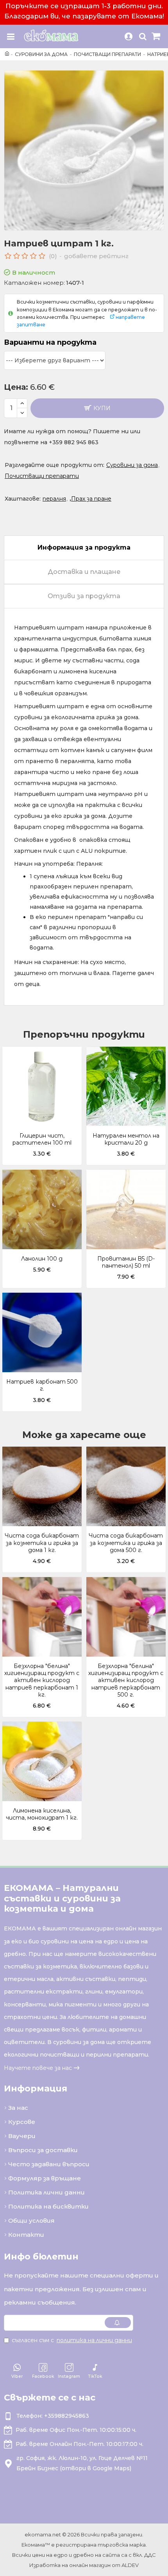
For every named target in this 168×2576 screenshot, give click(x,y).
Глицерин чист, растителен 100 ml (42, 1139)
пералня (54, 499)
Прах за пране (91, 499)
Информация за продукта (84, 547)
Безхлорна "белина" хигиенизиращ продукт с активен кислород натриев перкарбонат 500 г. (126, 1680)
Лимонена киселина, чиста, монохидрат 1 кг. (42, 1814)
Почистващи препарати (107, 54)
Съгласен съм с (72, 2340)
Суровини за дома (41, 54)
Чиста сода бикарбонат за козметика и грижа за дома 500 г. (126, 1543)
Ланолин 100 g (42, 1259)
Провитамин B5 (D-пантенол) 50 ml (126, 1262)
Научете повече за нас (38, 2068)
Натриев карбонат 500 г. (42, 1385)
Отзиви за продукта (84, 596)
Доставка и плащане (84, 572)
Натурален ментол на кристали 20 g (126, 1139)
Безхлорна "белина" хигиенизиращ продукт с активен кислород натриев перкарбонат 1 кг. (42, 1680)
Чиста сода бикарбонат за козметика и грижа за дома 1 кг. (42, 1543)
